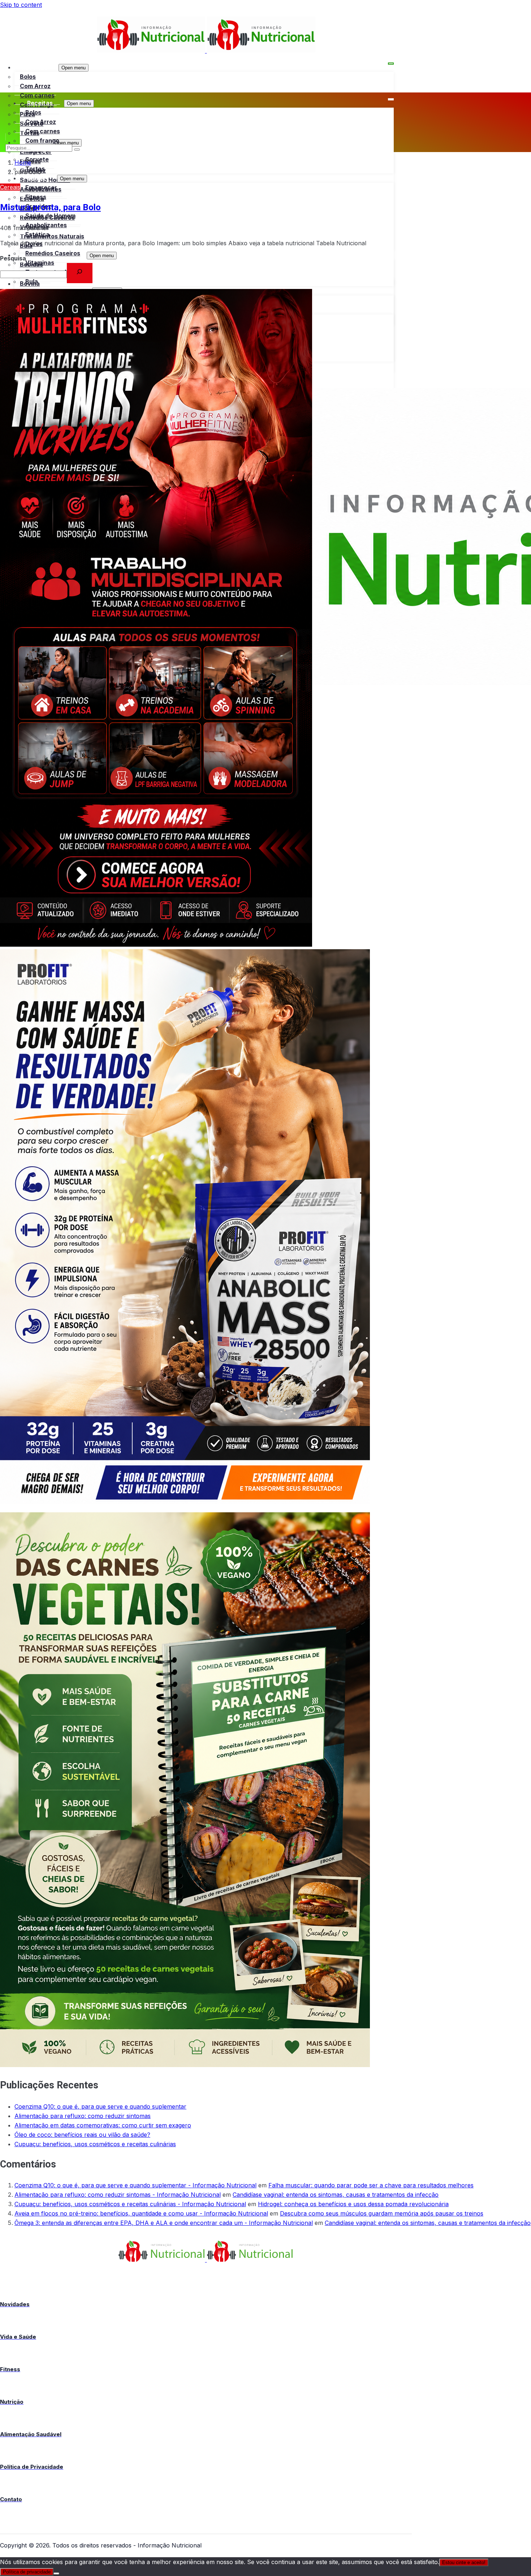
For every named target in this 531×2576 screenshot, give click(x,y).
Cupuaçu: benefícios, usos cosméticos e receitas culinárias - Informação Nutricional (130, 2204)
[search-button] (77, 150)
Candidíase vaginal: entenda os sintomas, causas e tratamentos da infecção (336, 2195)
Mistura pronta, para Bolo (50, 208)
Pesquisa (13, 258)
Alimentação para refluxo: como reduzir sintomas (83, 2116)
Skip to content (21, 5)
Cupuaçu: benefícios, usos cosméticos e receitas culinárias (95, 2144)
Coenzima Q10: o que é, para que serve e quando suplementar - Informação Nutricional (135, 2185)
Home (23, 163)
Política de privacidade (27, 2572)
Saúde (36, 178)
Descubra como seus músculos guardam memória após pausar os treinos (382, 2213)
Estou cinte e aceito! (464, 2562)
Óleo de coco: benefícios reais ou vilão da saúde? (82, 2135)
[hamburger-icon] (391, 64)
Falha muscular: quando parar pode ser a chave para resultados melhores (371, 2185)
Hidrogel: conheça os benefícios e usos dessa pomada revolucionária (353, 2204)
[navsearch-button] (9, 137)
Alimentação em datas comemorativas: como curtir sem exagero (103, 2125)
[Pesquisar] (80, 273)
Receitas (34, 67)
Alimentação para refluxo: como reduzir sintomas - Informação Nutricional (118, 2195)
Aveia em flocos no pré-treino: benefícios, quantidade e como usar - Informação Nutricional (141, 2213)
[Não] (56, 2573)
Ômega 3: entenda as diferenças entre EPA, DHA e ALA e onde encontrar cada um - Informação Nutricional (164, 2223)
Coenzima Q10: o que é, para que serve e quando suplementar (100, 2106)
